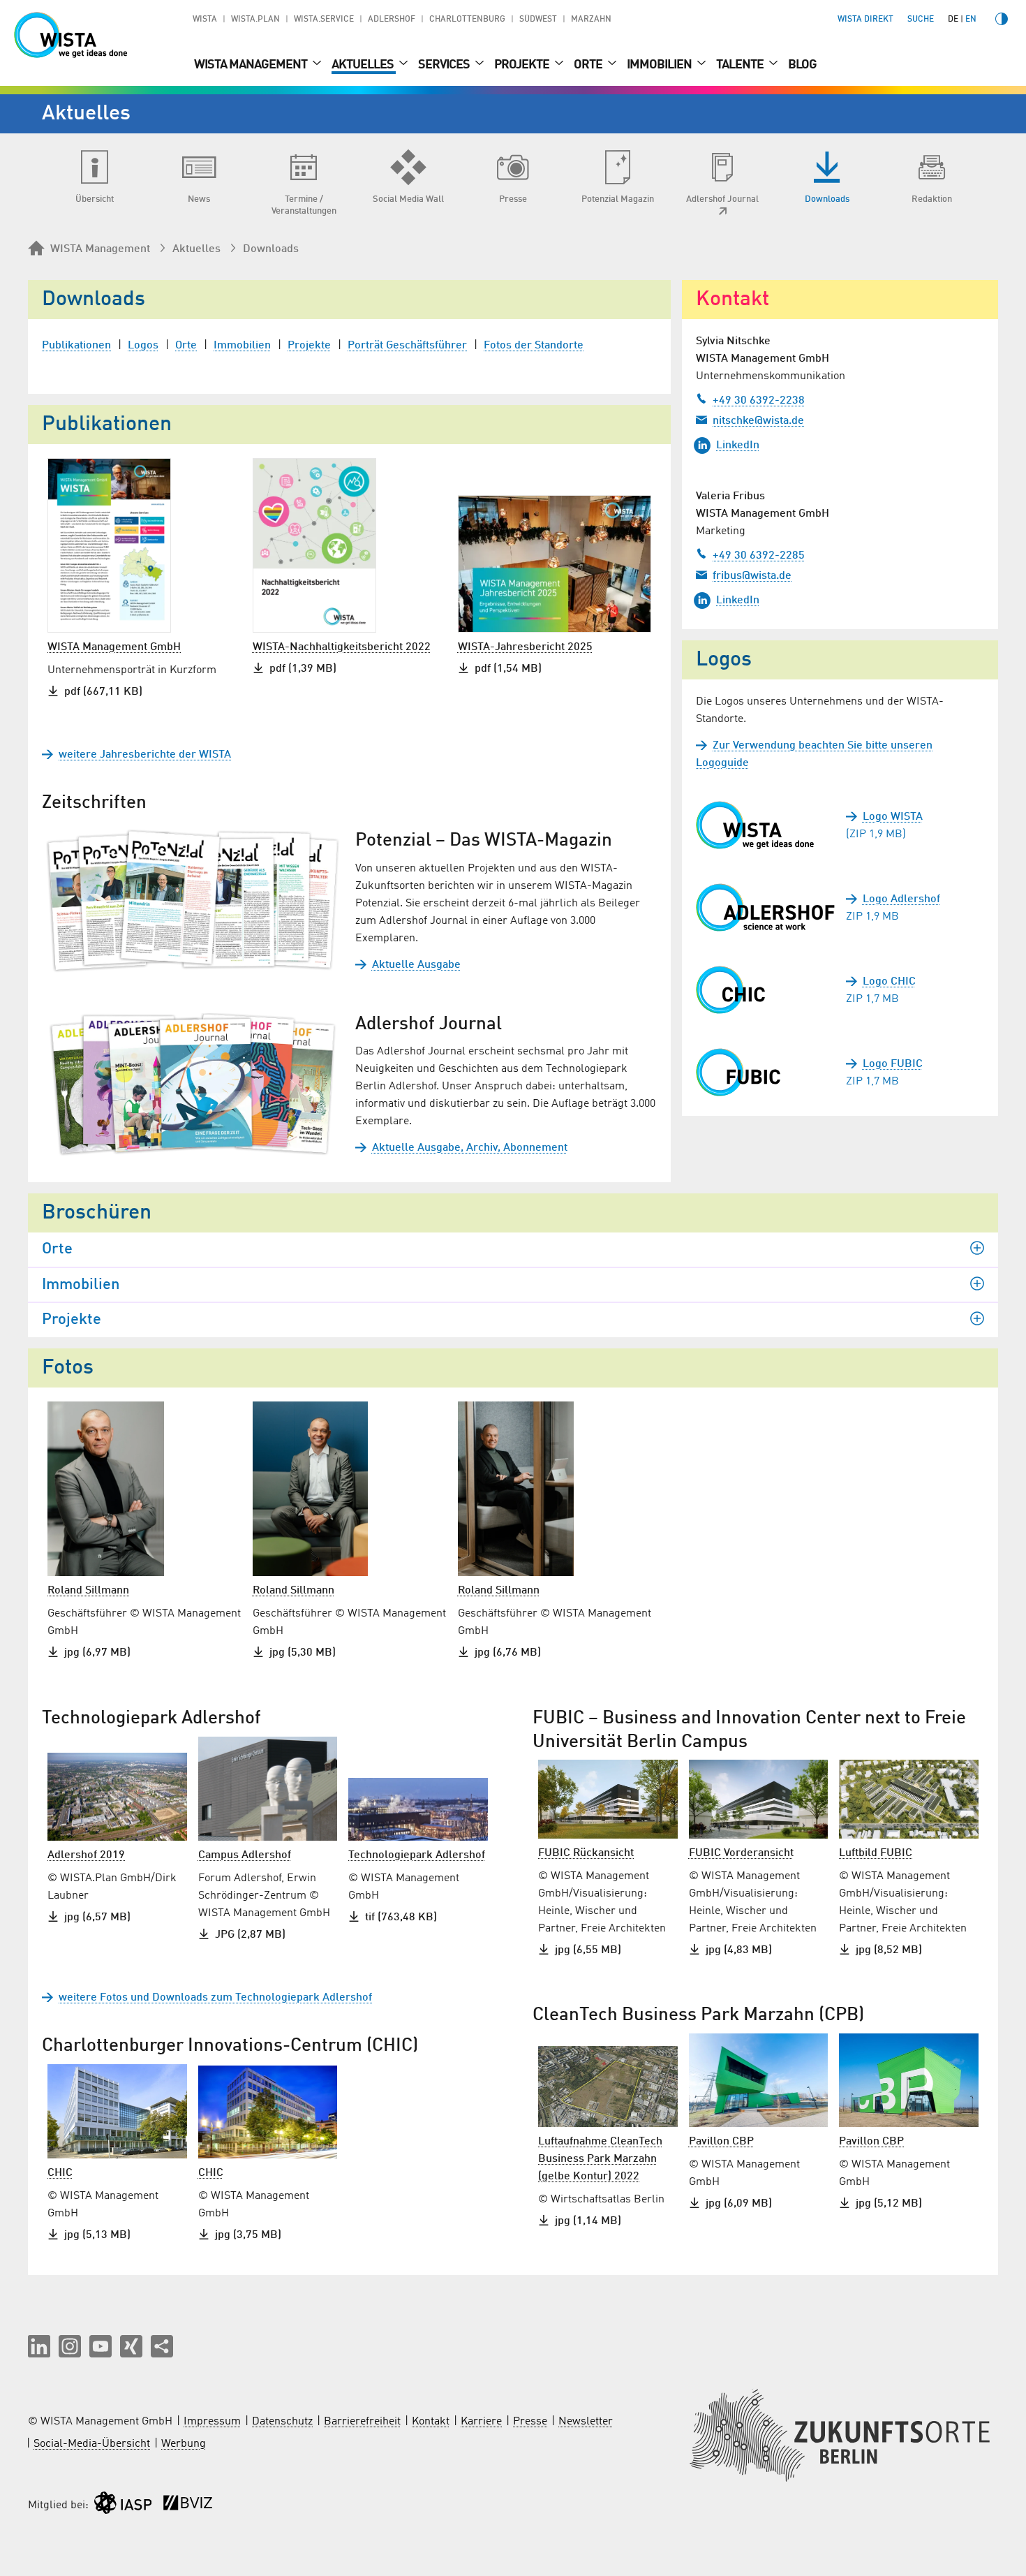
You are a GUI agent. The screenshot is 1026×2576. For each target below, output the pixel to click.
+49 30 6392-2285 (759, 556)
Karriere (481, 2422)
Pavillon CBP (721, 2142)
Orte (589, 65)
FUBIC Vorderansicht (741, 1853)
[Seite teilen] (162, 2346)
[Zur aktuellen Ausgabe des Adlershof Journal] (193, 1085)
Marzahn (591, 20)
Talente (741, 65)
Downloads (271, 249)
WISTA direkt (865, 20)
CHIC (60, 2173)
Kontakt (431, 2422)
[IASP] (123, 2506)
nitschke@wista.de (758, 421)
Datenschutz (282, 2422)
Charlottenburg (467, 20)
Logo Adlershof (901, 899)
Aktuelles (364, 65)
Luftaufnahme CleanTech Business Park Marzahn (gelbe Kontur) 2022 (600, 2159)
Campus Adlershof (245, 1855)
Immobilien (660, 65)
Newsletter (586, 2422)
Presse (530, 2422)
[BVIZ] (188, 2506)
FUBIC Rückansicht (586, 1853)
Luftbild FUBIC (876, 1853)
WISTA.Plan (255, 20)
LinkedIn (738, 446)
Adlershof (392, 20)
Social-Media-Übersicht (92, 2444)
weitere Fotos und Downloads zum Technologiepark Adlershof (215, 1998)
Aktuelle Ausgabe (416, 965)
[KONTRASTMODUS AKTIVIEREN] (1002, 19)
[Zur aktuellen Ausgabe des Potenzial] (193, 901)
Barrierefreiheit (362, 2422)
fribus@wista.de (752, 576)
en (971, 20)
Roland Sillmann (88, 1591)
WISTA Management (252, 65)
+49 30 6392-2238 (759, 401)
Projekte (523, 65)
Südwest (538, 20)
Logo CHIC (889, 982)
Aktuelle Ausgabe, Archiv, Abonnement (470, 1148)
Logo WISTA (893, 817)
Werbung (184, 2444)
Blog (802, 65)
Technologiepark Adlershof (417, 1855)
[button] (39, 2346)
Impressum (212, 2422)
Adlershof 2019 (86, 1855)
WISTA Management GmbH (114, 647)
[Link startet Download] (765, 825)
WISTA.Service (324, 20)
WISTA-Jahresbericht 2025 (525, 647)
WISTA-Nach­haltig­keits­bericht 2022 (342, 647)
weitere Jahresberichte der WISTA (145, 755)
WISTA (205, 20)
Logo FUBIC (893, 1064)
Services (445, 65)
